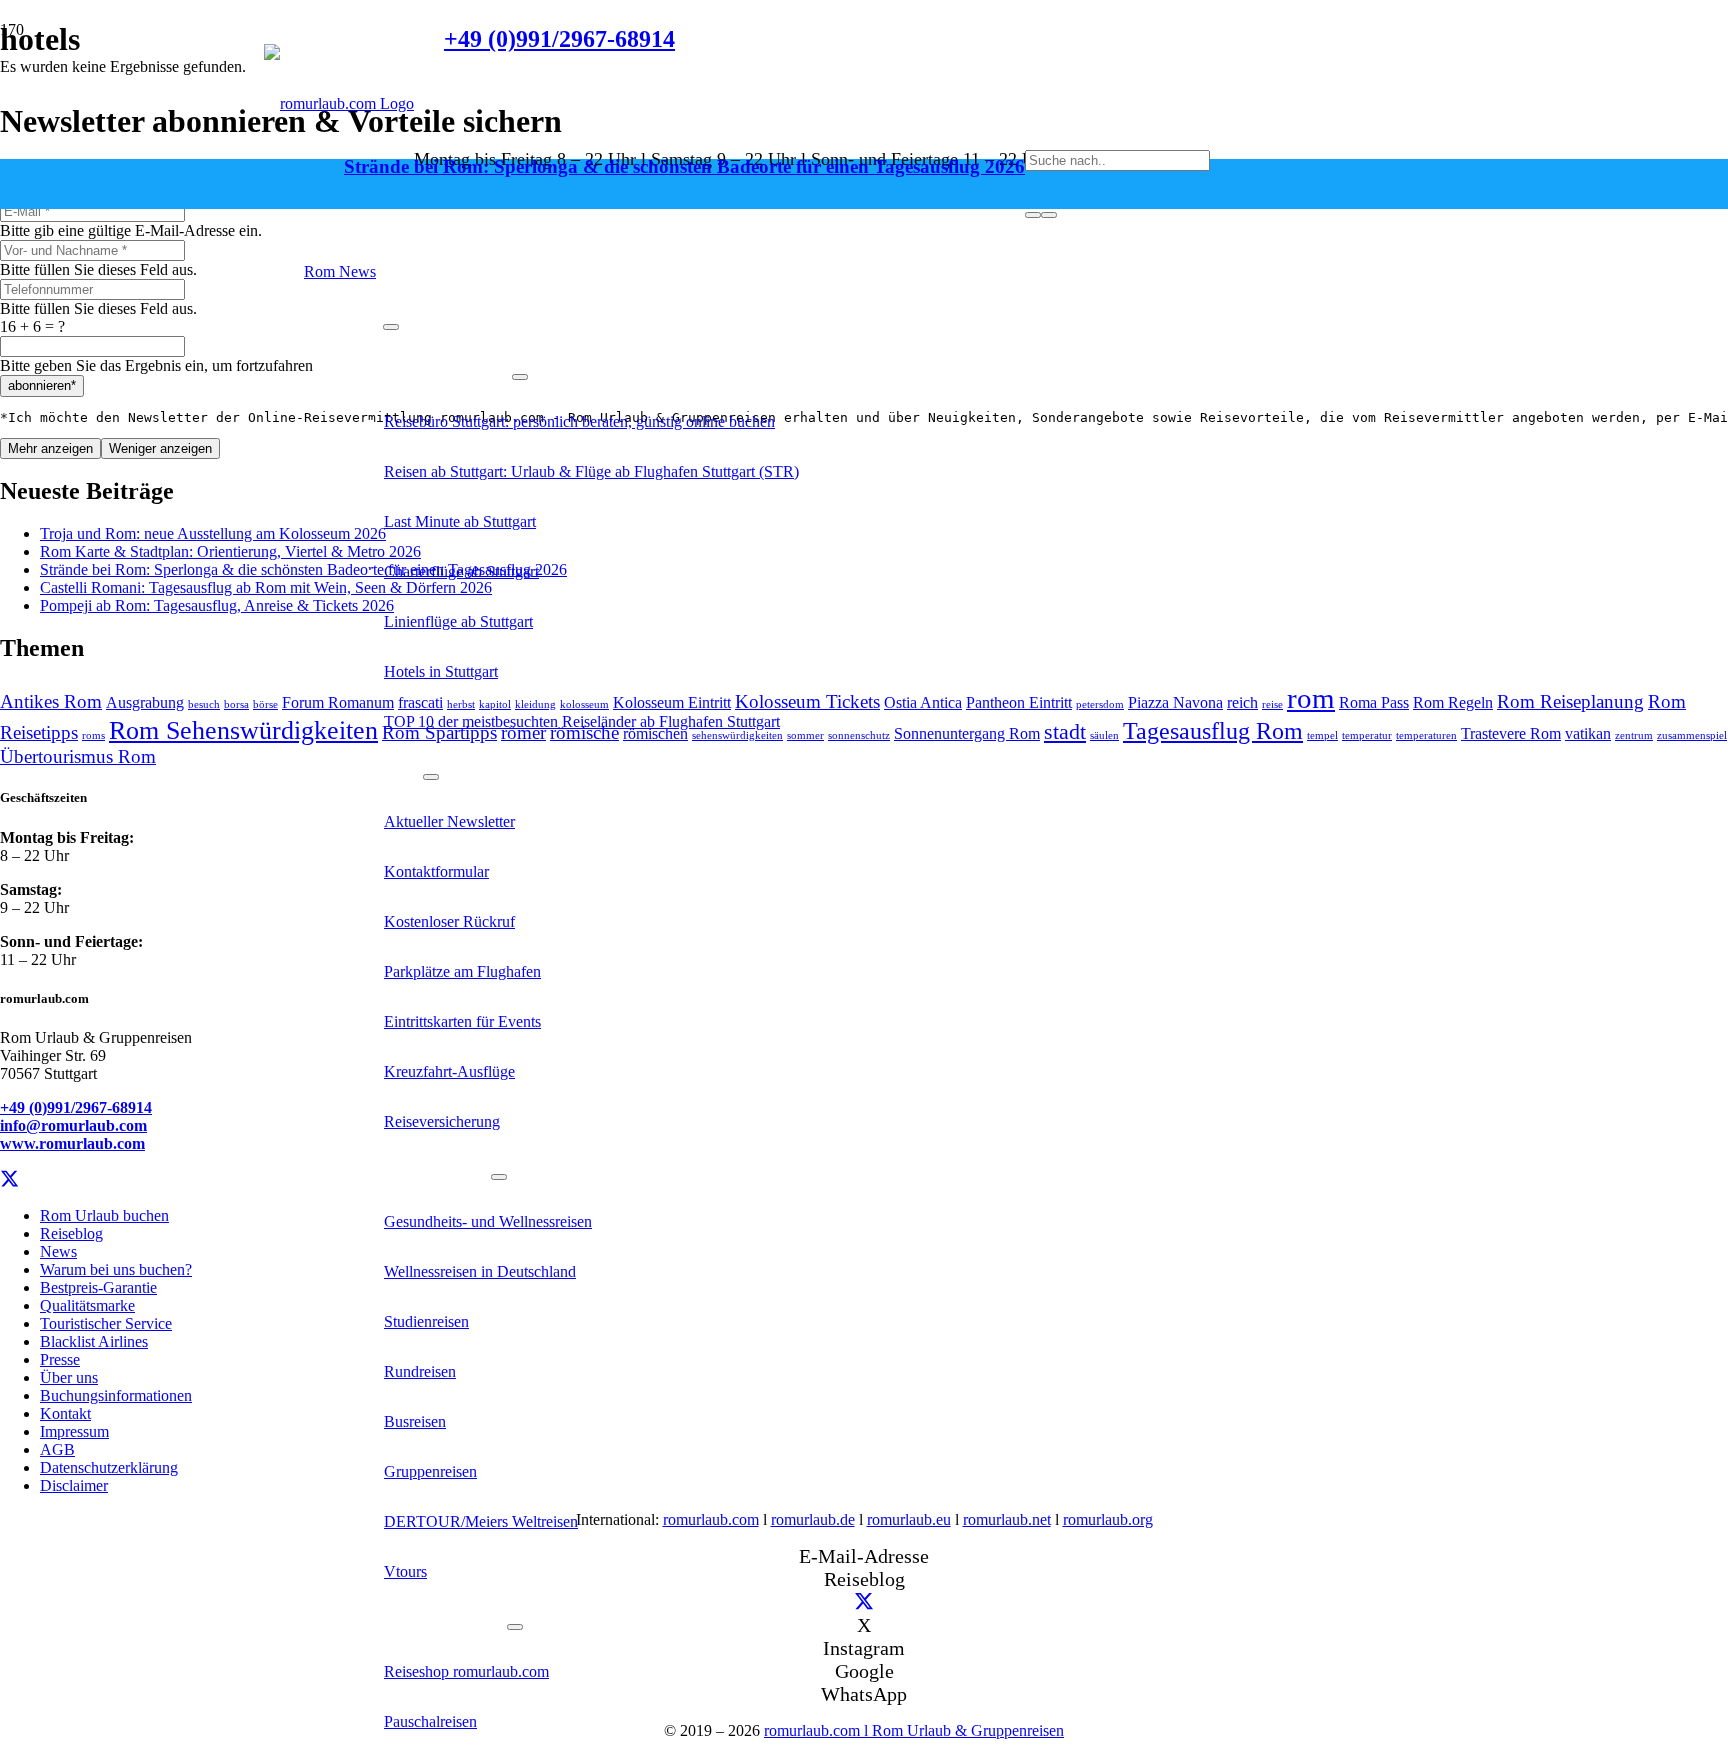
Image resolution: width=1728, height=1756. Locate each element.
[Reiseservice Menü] (391, 327)
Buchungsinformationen (116, 1395)
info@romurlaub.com (73, 1125)
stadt (1065, 731)
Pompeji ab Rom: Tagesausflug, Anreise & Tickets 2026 (217, 605)
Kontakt (65, 1413)
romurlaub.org (1108, 1519)
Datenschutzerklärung (109, 1467)
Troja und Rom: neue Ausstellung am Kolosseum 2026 (213, 533)
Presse (60, 1359)
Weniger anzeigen (160, 448)
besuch (204, 704)
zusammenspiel (1692, 735)
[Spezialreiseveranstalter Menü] (499, 1177)
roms (93, 735)
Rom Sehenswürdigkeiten (243, 730)
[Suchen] (1033, 215)
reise (1272, 704)
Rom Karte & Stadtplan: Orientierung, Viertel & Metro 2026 (230, 551)
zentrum (1634, 735)
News (58, 1251)
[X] (9, 1179)
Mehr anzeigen (50, 448)
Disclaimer (74, 1485)
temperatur (1367, 735)
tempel (1322, 735)
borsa (236, 704)
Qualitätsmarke (87, 1305)
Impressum (74, 1431)
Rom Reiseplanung (1570, 701)
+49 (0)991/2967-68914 (76, 1107)
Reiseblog (71, 1233)
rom (1311, 698)
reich (1242, 702)
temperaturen (1426, 735)
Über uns (69, 1377)
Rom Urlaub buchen (104, 1215)
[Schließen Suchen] (1049, 215)
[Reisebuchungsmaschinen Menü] (515, 1627)
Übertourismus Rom (78, 756)
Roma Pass (1374, 702)
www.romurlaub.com (72, 1143)
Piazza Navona (1175, 702)
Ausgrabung (145, 702)
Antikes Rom (51, 701)
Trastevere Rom (1511, 733)
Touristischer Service (106, 1323)
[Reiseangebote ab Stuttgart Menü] (520, 377)
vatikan (1588, 733)
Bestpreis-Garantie (98, 1287)
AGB (57, 1449)
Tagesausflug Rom (1213, 730)
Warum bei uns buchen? (116, 1269)
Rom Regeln (1453, 702)
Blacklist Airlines (94, 1341)
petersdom (1100, 704)
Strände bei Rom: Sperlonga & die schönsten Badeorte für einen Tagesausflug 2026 (684, 166)
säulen (1104, 735)
